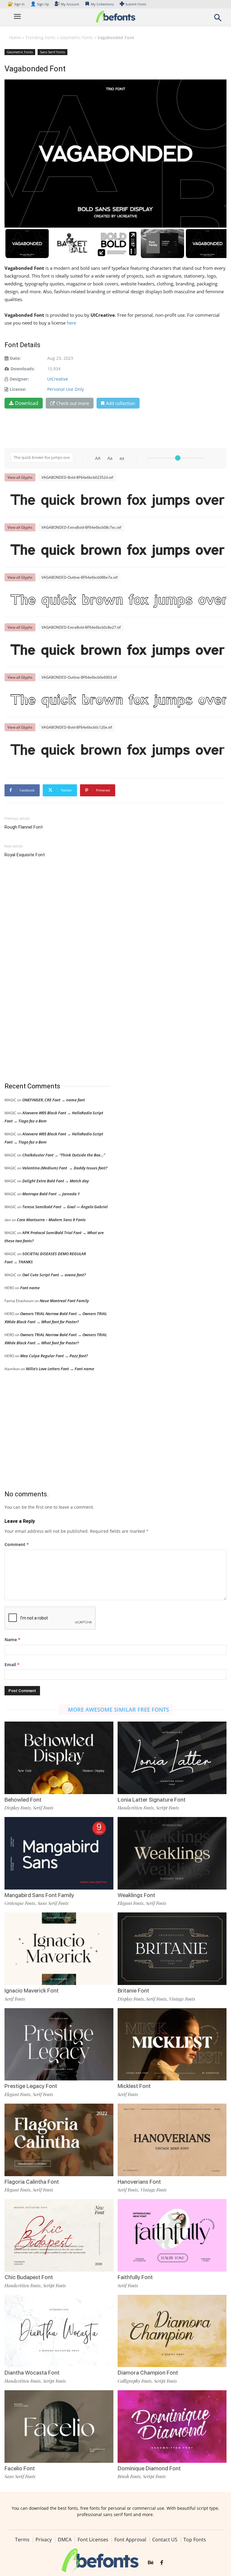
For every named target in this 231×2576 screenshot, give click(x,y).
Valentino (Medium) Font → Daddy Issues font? (65, 1168)
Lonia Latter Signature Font (152, 1800)
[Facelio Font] (59, 2426)
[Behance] (151, 2563)
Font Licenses (93, 2540)
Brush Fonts (129, 2476)
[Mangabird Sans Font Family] (59, 1853)
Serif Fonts (43, 1808)
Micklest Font (134, 2086)
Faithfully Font (135, 2277)
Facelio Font (20, 2468)
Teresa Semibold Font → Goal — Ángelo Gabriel (65, 1207)
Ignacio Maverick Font (32, 1991)
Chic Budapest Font (29, 2277)
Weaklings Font (136, 1895)
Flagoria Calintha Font (32, 2182)
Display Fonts (18, 1808)
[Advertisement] (50, 970)
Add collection (120, 403)
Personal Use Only (66, 389)
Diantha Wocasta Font (32, 2373)
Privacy (44, 2540)
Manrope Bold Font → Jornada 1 (51, 1194)
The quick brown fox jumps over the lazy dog (119, 500)
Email (12, 1664)
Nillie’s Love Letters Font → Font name (60, 1369)
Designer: (19, 379)
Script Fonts (168, 1808)
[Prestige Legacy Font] (59, 2044)
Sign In (17, 4)
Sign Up (40, 4)
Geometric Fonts (77, 37)
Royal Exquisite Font (25, 855)
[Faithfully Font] (172, 2235)
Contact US (165, 2540)
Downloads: (23, 369)
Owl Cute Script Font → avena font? (54, 1275)
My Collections (102, 4)
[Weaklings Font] (172, 1853)
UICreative (58, 379)
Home (15, 37)
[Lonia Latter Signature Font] (172, 1757)
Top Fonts (195, 2540)
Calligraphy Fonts (135, 2381)
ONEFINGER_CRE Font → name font (54, 1100)
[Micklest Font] (172, 2044)
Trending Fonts (40, 37)
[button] (218, 19)
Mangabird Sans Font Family (39, 1895)
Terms (22, 2540)
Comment (17, 1544)
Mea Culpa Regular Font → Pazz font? (54, 1356)
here (72, 323)
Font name (30, 1288)
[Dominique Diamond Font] (172, 2426)
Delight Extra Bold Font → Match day (55, 1181)
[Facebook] (162, 2563)
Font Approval (130, 2540)
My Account (70, 4)
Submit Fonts (136, 4)
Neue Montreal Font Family (64, 1301)
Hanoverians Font (139, 2182)
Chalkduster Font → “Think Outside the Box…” (64, 1155)
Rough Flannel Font (24, 827)
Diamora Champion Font (148, 2373)
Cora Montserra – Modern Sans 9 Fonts (51, 1220)
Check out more (73, 403)
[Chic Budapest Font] (59, 2235)
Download (27, 403)
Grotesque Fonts (20, 1903)
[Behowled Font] (59, 1757)
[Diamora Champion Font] (172, 2330)
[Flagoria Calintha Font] (59, 2139)
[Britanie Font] (172, 1948)
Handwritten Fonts (136, 1808)
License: (18, 389)
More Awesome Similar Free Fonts (119, 1710)
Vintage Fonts (182, 1999)
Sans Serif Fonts (52, 52)
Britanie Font (133, 1991)
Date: (15, 358)
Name (12, 1640)
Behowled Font (23, 1800)
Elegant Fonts (131, 1903)
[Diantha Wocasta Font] (59, 2330)
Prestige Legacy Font (31, 2086)
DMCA (65, 2540)
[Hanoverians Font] (172, 2139)
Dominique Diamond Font (149, 2468)
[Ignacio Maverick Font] (59, 1948)
